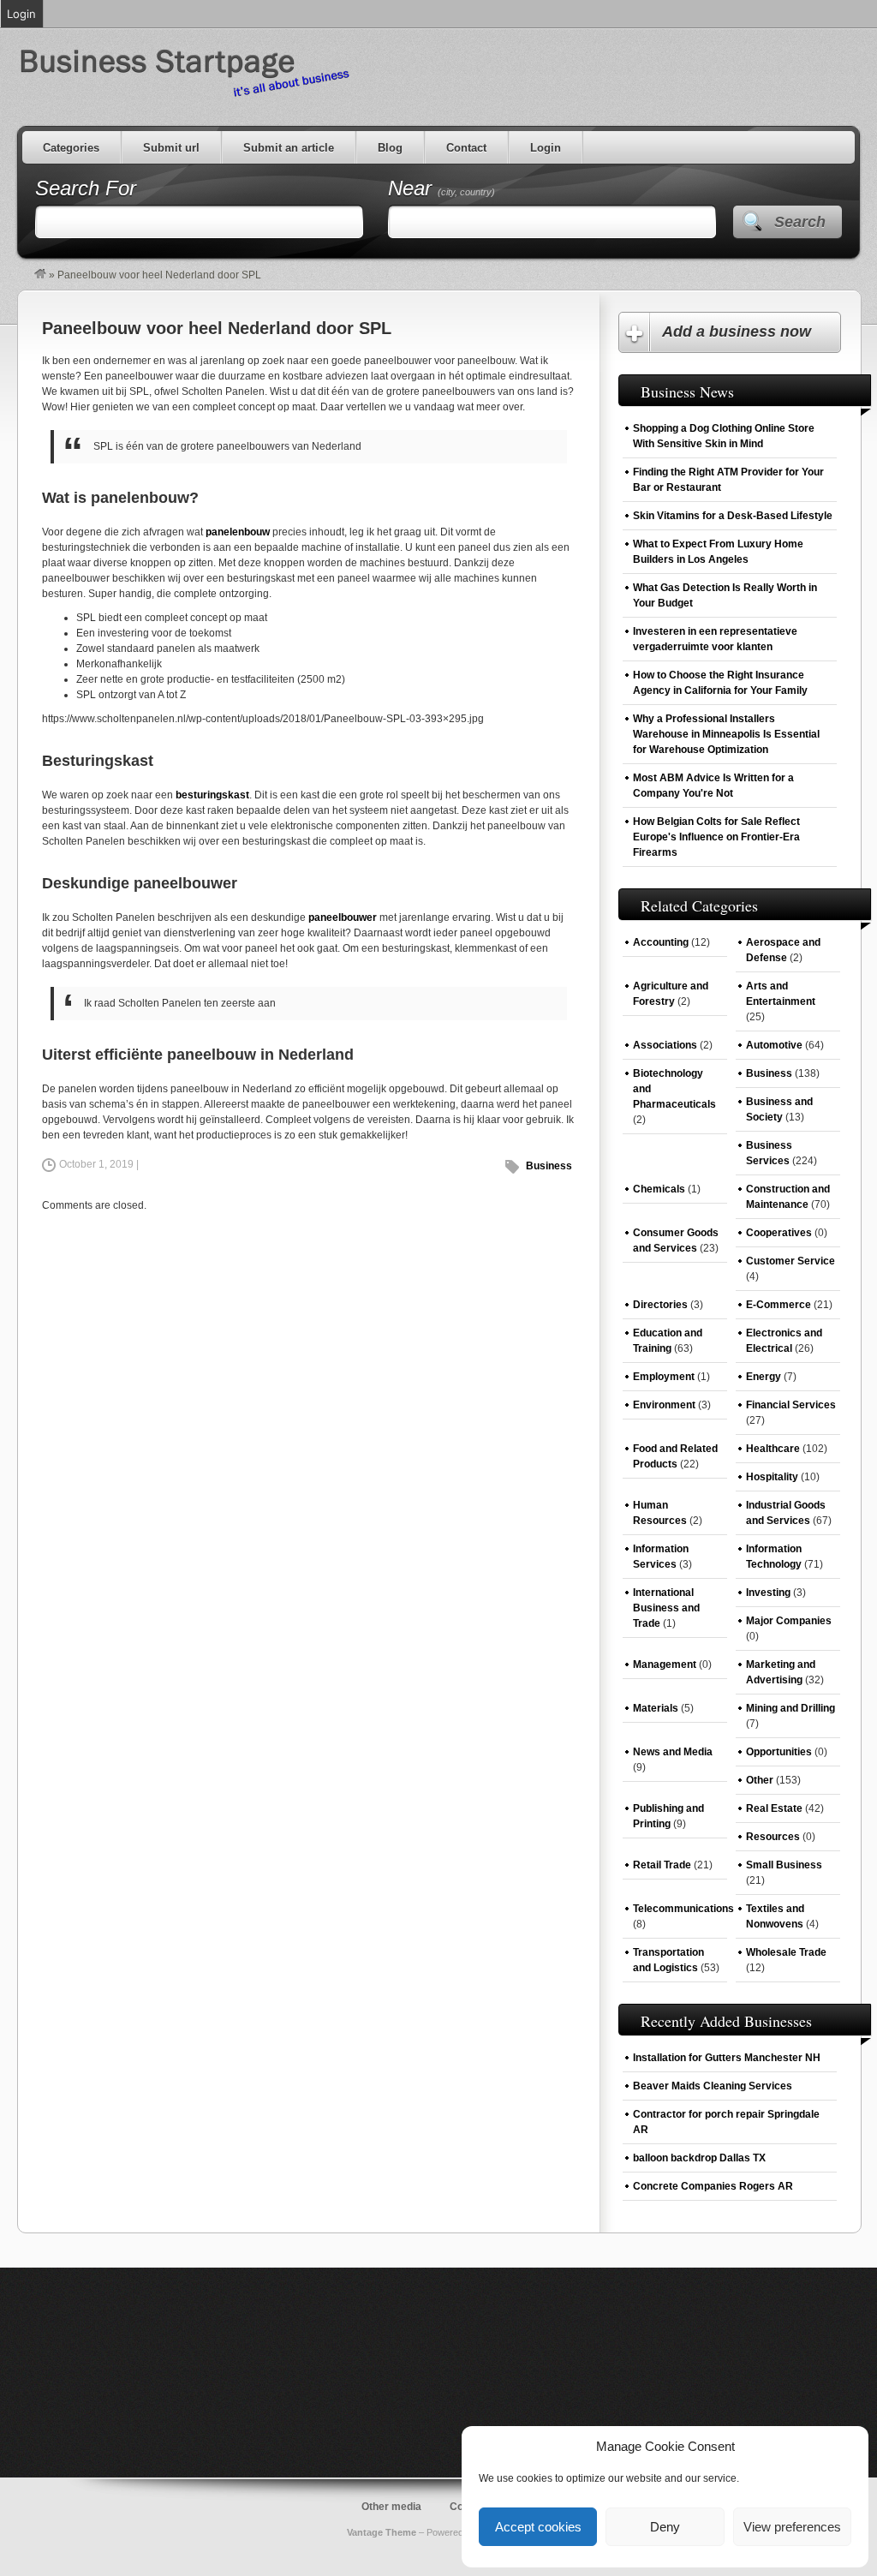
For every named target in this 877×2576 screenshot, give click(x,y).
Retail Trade (662, 1865)
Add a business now (737, 332)
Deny (665, 2527)
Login (546, 148)
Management (665, 1665)
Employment (664, 1377)
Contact (466, 148)
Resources (773, 1837)
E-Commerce (779, 1305)
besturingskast (212, 795)
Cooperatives (779, 1233)
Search (800, 222)
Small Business (784, 1865)
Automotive (774, 1045)
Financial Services (791, 1405)
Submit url (171, 148)
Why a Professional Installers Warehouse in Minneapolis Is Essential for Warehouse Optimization (726, 734)
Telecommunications (683, 1909)
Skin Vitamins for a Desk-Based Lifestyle (733, 516)
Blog (390, 148)
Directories (660, 1305)
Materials (656, 1708)
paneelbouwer (343, 917)
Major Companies (789, 1621)
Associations (665, 1045)
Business (549, 1166)
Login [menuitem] (21, 14)
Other (760, 1780)
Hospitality (772, 1477)
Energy (764, 1377)
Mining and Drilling (790, 1708)
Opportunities (779, 1752)
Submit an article (289, 148)
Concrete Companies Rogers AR (713, 2186)
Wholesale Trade (786, 1952)
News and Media (673, 1752)
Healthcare (773, 1449)
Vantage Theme (382, 2532)
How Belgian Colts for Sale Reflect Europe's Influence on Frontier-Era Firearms (716, 837)
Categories (71, 148)
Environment (664, 1405)
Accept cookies (538, 2527)
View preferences (792, 2527)
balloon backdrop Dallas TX (699, 2158)
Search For (86, 188)
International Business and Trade (666, 1608)
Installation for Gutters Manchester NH (727, 2058)
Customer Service (790, 1261)
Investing (768, 1593)
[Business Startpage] (40, 275)
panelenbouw (238, 532)
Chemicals (659, 1189)
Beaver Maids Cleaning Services (713, 2086)
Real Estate (774, 1808)
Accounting (661, 942)
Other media (391, 2507)
